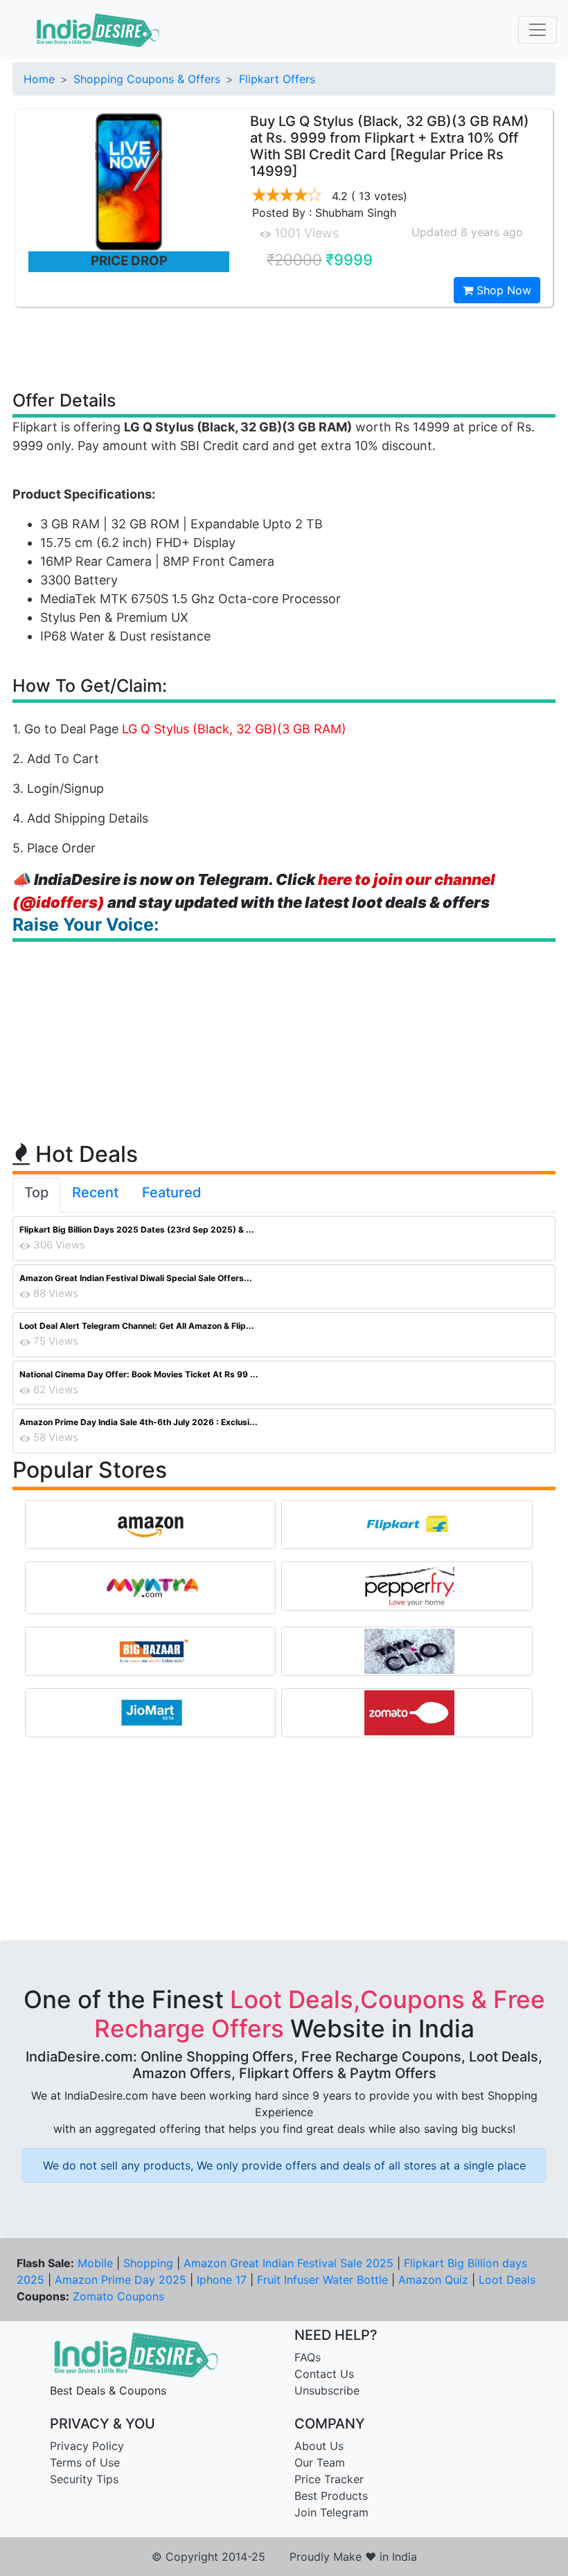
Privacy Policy (87, 2446)
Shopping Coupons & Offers (147, 79)
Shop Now (502, 290)
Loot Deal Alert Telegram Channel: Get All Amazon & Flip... (137, 1326)
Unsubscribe (327, 2390)
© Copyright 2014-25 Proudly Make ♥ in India (284, 2557)
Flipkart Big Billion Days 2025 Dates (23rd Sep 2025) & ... (137, 1229)
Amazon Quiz (433, 2280)
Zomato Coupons (118, 2296)
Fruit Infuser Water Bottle (322, 2280)
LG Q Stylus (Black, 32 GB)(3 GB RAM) (234, 729)
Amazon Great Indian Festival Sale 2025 (289, 2263)
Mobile (95, 2263)
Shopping (148, 2263)
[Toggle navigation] (538, 30)
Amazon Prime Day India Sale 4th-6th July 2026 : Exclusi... (139, 1422)
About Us (319, 2446)
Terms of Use (85, 2462)
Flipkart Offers (277, 79)
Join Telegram (331, 2512)
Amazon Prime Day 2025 (121, 2280)
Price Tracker (329, 2479)
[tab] (36, 1195)
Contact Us (324, 2374)
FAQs (308, 2357)
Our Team (320, 2462)
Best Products (331, 2496)
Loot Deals (507, 2280)
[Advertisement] (284, 348)
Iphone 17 (222, 2280)
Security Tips (84, 2479)
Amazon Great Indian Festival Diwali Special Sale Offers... (136, 1278)
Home (39, 79)
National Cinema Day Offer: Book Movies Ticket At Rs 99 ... (139, 1374)
